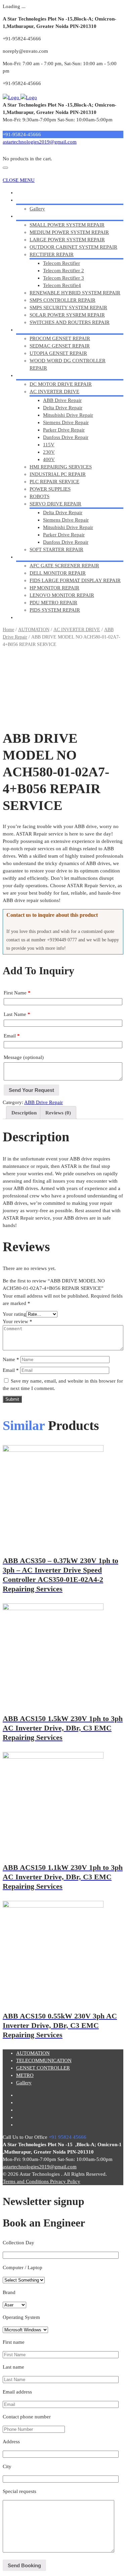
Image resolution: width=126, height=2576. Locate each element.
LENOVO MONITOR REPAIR (62, 595)
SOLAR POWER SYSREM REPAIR (67, 315)
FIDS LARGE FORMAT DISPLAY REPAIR (75, 580)
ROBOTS (39, 496)
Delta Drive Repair (63, 408)
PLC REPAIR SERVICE (54, 482)
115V (49, 445)
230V (49, 452)
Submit (12, 1399)
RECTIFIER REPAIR (52, 254)
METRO (25, 557)
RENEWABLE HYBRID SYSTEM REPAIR (75, 293)
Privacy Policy (65, 2181)
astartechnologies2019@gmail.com (40, 142)
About (23, 200)
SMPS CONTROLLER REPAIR (62, 300)
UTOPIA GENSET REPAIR (58, 353)
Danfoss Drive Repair (66, 437)
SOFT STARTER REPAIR (56, 549)
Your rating (14, 1314)
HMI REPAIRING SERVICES (61, 467)
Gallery (37, 209)
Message (24, 1057)
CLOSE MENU (19, 180)
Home (23, 193)
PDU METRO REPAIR (53, 603)
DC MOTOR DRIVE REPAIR (61, 384)
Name (11, 1359)
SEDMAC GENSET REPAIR (60, 346)
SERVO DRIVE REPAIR (55, 504)
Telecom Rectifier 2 (64, 271)
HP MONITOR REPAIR (54, 588)
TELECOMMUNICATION (44, 216)
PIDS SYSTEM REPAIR (55, 610)
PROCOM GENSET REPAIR (60, 338)
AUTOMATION (33, 375)
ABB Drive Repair (62, 400)
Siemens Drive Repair (66, 422)
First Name (17, 993)
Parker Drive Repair (64, 430)
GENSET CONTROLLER (43, 330)
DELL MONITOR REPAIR (58, 573)
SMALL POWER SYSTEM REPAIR (67, 225)
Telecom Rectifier (61, 263)
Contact (24, 617)
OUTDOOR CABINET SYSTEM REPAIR (73, 247)
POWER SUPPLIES (50, 489)
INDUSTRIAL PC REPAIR (58, 474)
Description (24, 1113)
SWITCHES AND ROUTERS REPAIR (70, 322)
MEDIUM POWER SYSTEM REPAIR (69, 232)
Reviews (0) (58, 1113)
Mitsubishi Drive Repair (68, 415)
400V (49, 459)
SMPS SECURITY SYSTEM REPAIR (68, 308)
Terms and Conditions (26, 2181)
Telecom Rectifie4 (62, 285)
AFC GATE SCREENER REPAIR (64, 566)
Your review (17, 1321)
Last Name (17, 1014)
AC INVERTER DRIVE (54, 392)
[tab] (24, 1113)
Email (12, 1036)
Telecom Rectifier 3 (64, 278)
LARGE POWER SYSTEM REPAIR (67, 240)
